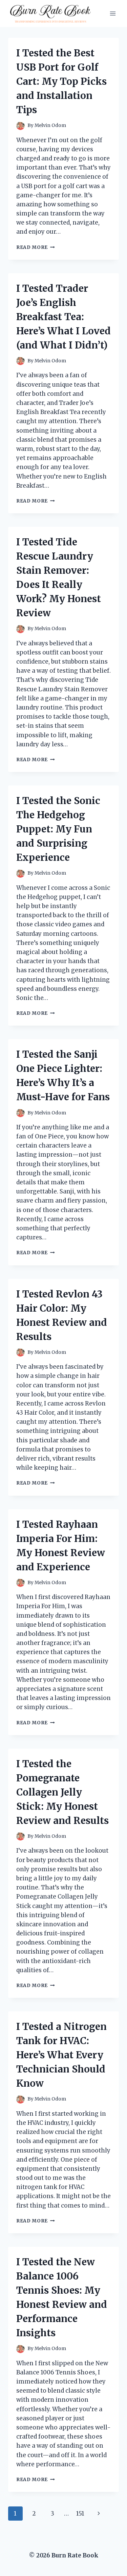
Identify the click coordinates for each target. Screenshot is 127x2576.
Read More (36, 247)
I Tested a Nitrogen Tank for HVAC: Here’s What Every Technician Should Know (61, 2055)
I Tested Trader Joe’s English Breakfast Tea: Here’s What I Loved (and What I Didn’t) (63, 317)
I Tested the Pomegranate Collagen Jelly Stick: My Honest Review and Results (62, 1792)
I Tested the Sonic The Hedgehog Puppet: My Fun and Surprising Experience (58, 829)
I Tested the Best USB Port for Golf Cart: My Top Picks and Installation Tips (61, 81)
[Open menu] (113, 13)
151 (80, 2514)
